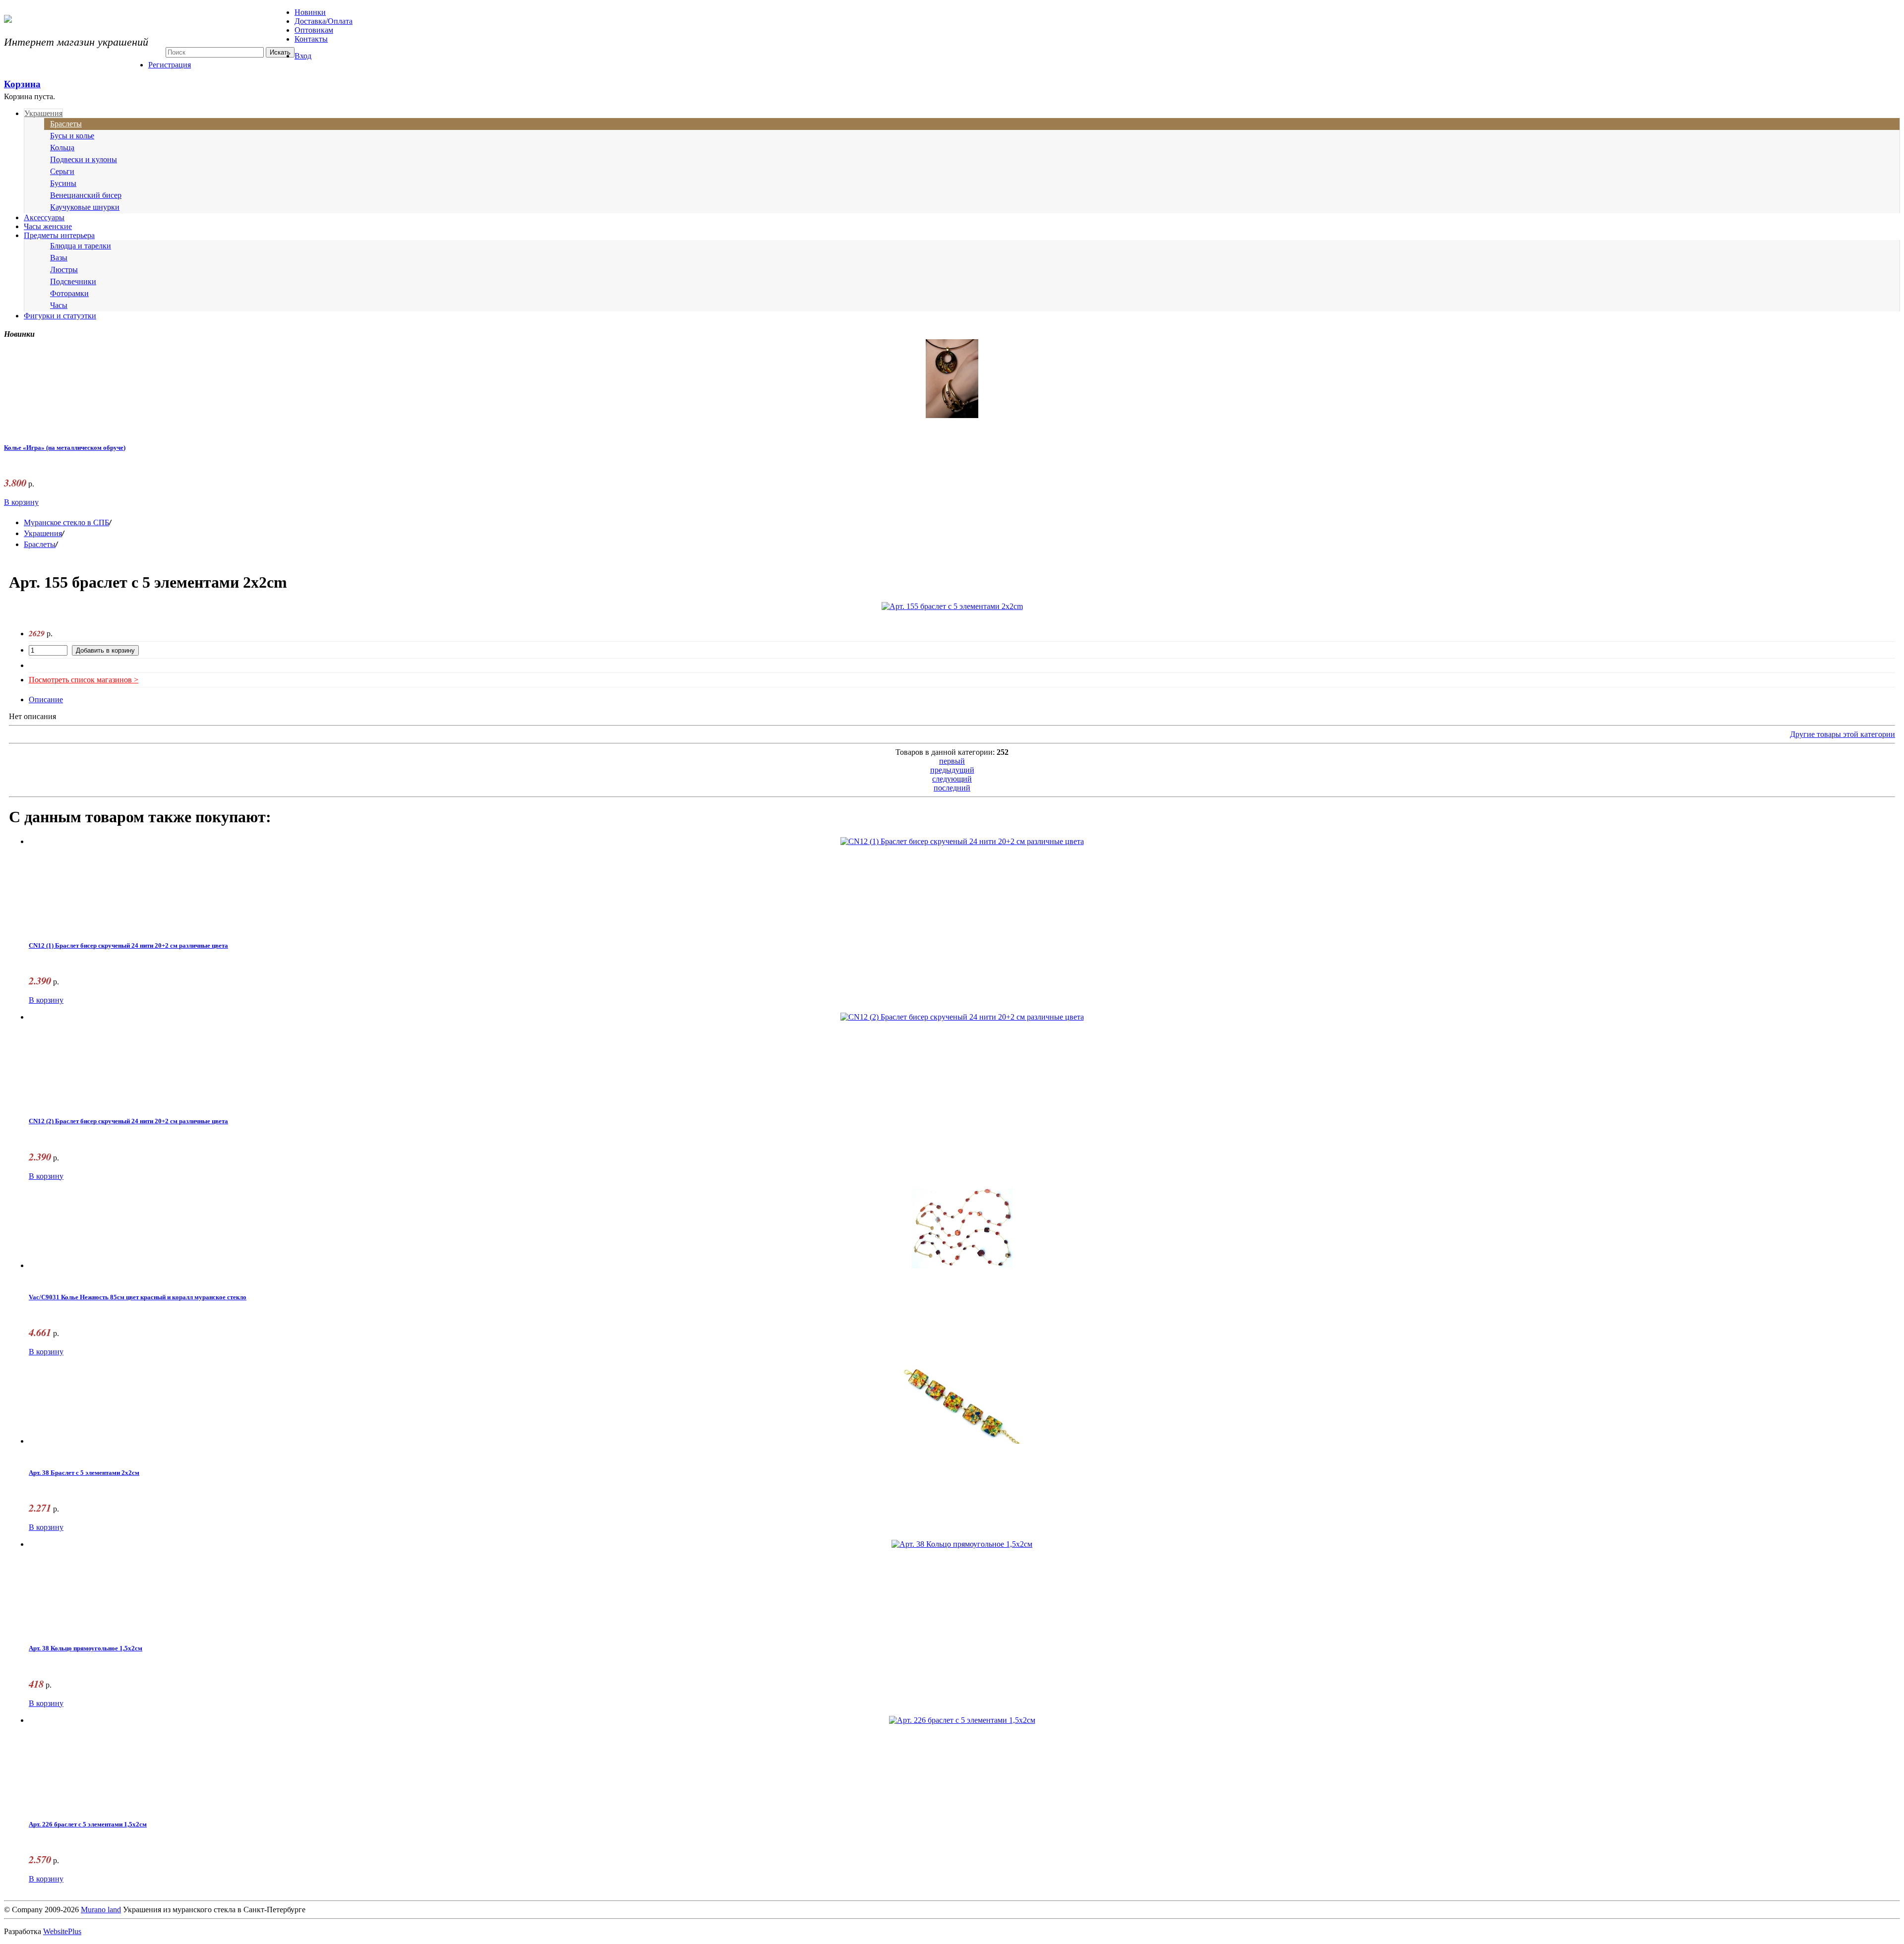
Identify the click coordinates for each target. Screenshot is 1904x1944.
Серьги (62, 171)
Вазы (59, 258)
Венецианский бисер (86, 195)
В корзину (21, 502)
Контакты (311, 39)
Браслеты (66, 124)
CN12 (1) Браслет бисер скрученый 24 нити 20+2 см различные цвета (128, 946)
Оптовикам (314, 30)
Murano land (101, 1910)
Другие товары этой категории (1843, 734)
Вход (303, 56)
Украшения (43, 113)
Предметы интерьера (59, 235)
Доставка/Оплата (324, 21)
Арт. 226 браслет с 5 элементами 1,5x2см (88, 1824)
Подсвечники (73, 281)
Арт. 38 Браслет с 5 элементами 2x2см (84, 1473)
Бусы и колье (72, 136)
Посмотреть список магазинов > (84, 680)
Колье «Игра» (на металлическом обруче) (65, 448)
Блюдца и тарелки (81, 246)
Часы (59, 305)
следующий (952, 779)
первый (952, 761)
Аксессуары (44, 217)
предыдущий (952, 770)
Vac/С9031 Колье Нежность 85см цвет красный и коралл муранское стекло (138, 1297)
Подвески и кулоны (84, 159)
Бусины (63, 183)
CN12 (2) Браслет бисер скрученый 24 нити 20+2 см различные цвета (128, 1121)
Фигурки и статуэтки (60, 316)
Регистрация (170, 65)
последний (952, 788)
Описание (46, 699)
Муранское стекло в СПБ (66, 522)
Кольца (62, 148)
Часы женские (48, 226)
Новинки (310, 12)
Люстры (64, 270)
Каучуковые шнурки (85, 207)
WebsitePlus (62, 1931)
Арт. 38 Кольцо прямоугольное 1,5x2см (86, 1648)
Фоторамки (69, 293)
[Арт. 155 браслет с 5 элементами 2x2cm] (952, 606)
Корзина (22, 84)
